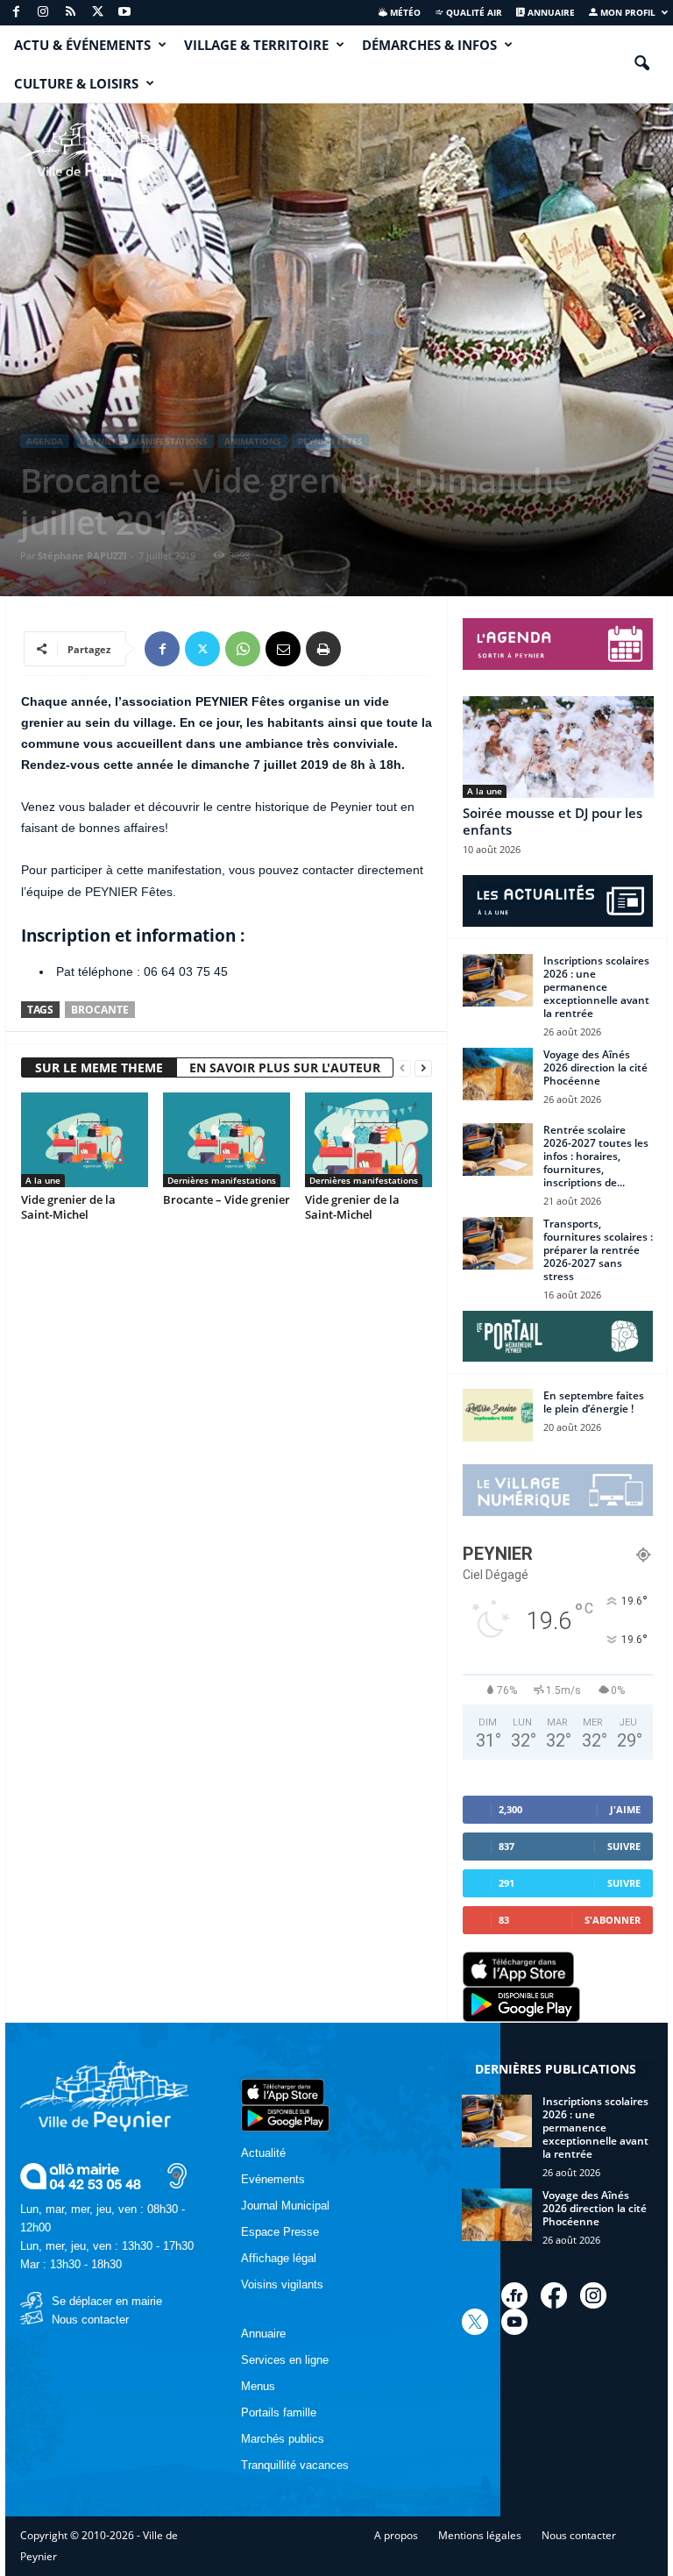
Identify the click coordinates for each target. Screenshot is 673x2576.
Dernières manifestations (144, 441)
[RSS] (70, 13)
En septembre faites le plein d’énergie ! (594, 1402)
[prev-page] (402, 1068)
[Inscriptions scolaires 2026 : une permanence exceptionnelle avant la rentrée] (498, 980)
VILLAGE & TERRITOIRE (256, 45)
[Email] (283, 649)
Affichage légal (279, 2258)
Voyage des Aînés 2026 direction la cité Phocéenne (595, 1067)
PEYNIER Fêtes (330, 441)
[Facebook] (16, 13)
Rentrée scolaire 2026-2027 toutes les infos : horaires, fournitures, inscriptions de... (596, 1156)
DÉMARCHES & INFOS (429, 45)
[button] (641, 64)
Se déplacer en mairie (107, 2301)
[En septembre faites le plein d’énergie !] (498, 1415)
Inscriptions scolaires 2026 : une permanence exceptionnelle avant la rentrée (596, 987)
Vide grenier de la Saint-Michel (68, 1207)
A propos (396, 2535)
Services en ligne (285, 2360)
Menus (258, 2386)
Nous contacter (90, 2320)
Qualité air (473, 12)
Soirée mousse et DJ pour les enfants (553, 821)
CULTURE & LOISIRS (76, 83)
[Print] (323, 649)
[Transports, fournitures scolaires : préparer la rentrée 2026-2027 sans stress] (498, 1243)
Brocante (100, 1010)
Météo (404, 12)
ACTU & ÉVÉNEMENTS (82, 45)
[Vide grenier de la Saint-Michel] (85, 1140)
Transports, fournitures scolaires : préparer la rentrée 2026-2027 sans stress (598, 1250)
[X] (97, 13)
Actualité (263, 2153)
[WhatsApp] (243, 649)
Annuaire (550, 12)
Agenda (45, 441)
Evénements (273, 2179)
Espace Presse (280, 2232)
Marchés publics (283, 2439)
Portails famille (279, 2412)
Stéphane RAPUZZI (82, 555)
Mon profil (627, 12)
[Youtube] (124, 13)
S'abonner (613, 1920)
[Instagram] (43, 13)
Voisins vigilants (282, 2284)
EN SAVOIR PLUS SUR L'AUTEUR (285, 1067)
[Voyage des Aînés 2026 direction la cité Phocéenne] (498, 1074)
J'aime (625, 1809)
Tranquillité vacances (295, 2465)
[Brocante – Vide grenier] (227, 1140)
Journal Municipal (285, 2206)
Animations (253, 441)
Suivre (624, 1846)
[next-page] (423, 1068)
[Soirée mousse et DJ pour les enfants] (558, 747)
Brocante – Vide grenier (227, 1199)
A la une (43, 1180)
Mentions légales (480, 2535)
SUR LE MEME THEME (99, 1067)
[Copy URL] (364, 649)
